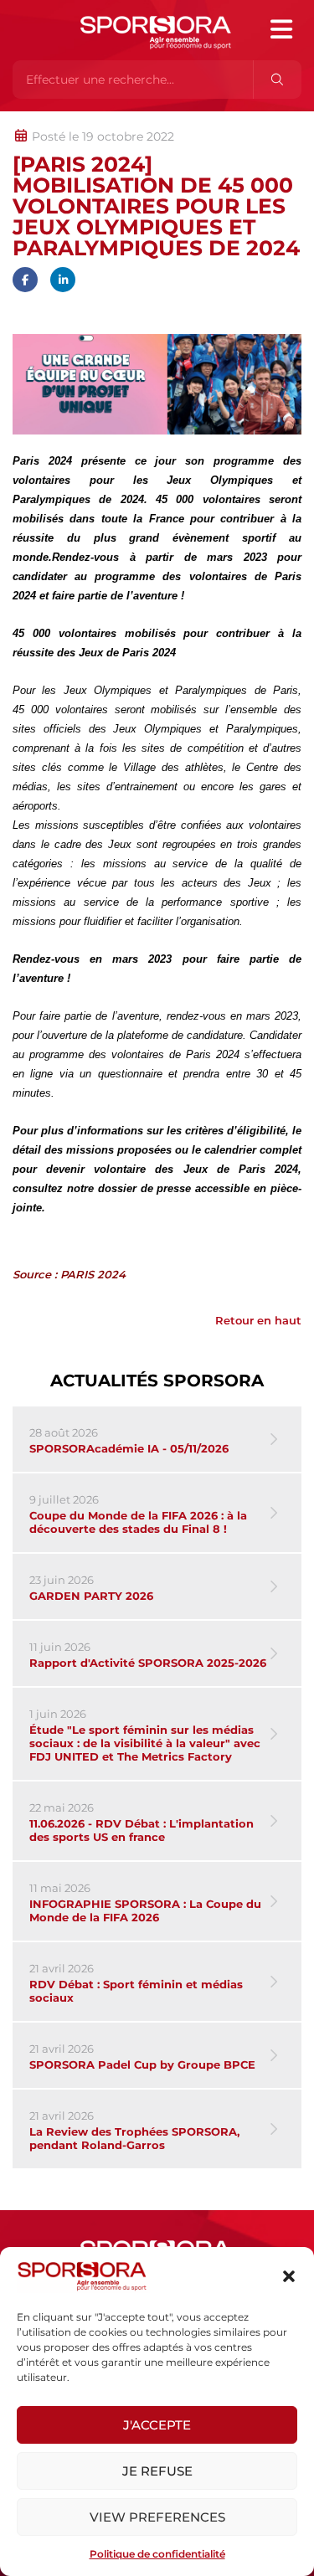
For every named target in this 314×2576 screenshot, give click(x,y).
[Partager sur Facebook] (25, 280)
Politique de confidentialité (157, 2554)
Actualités (57, 120)
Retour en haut (258, 1320)
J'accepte (157, 2425)
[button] (289, 2276)
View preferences (157, 2517)
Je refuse (157, 2471)
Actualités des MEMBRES (237, 120)
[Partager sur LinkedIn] (63, 280)
